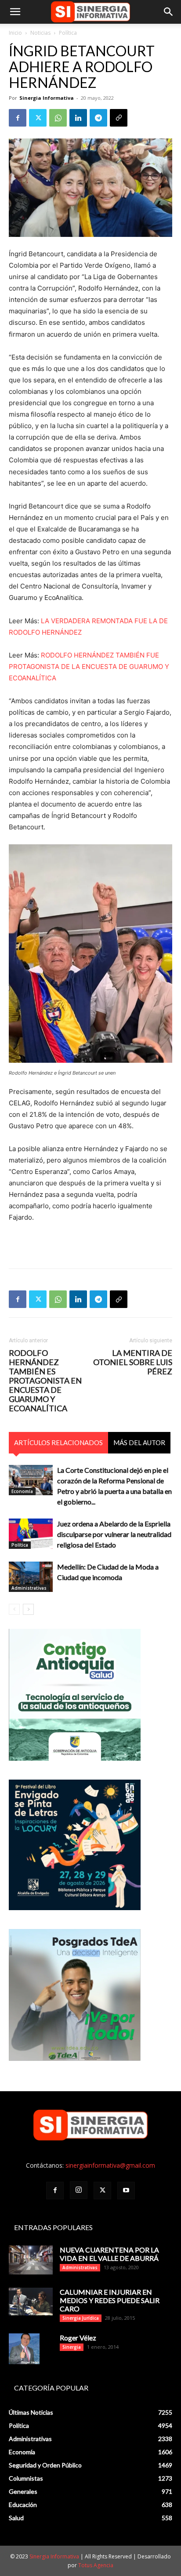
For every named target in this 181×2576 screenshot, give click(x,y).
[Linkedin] (78, 118)
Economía (22, 1491)
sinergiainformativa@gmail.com (110, 2165)
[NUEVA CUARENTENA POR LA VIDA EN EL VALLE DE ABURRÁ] (31, 2260)
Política (68, 33)
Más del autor (139, 1442)
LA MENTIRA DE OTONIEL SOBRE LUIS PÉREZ (133, 1362)
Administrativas (29, 1588)
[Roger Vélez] (24, 2349)
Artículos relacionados (58, 1442)
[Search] (169, 12)
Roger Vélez (78, 2338)
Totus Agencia (96, 2565)
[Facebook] (18, 118)
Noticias (40, 33)
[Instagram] (79, 2190)
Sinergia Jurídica (81, 2318)
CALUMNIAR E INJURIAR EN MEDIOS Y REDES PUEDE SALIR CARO (110, 2300)
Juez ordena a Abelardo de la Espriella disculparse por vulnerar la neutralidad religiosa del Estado (114, 1534)
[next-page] (28, 1609)
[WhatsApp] (58, 118)
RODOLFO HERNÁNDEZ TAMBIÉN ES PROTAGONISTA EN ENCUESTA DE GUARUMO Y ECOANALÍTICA (45, 1381)
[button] (15, 12)
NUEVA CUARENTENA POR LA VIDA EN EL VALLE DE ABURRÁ (109, 2254)
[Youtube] (126, 2191)
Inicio (15, 33)
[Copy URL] (119, 118)
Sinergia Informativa (47, 98)
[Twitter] (38, 118)
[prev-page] (14, 1609)
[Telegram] (98, 118)
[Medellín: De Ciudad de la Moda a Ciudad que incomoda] (31, 1577)
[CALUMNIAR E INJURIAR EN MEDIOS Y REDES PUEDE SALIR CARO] (31, 2302)
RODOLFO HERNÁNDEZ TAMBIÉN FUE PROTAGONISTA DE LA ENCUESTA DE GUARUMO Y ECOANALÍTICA (89, 667)
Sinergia (72, 2347)
